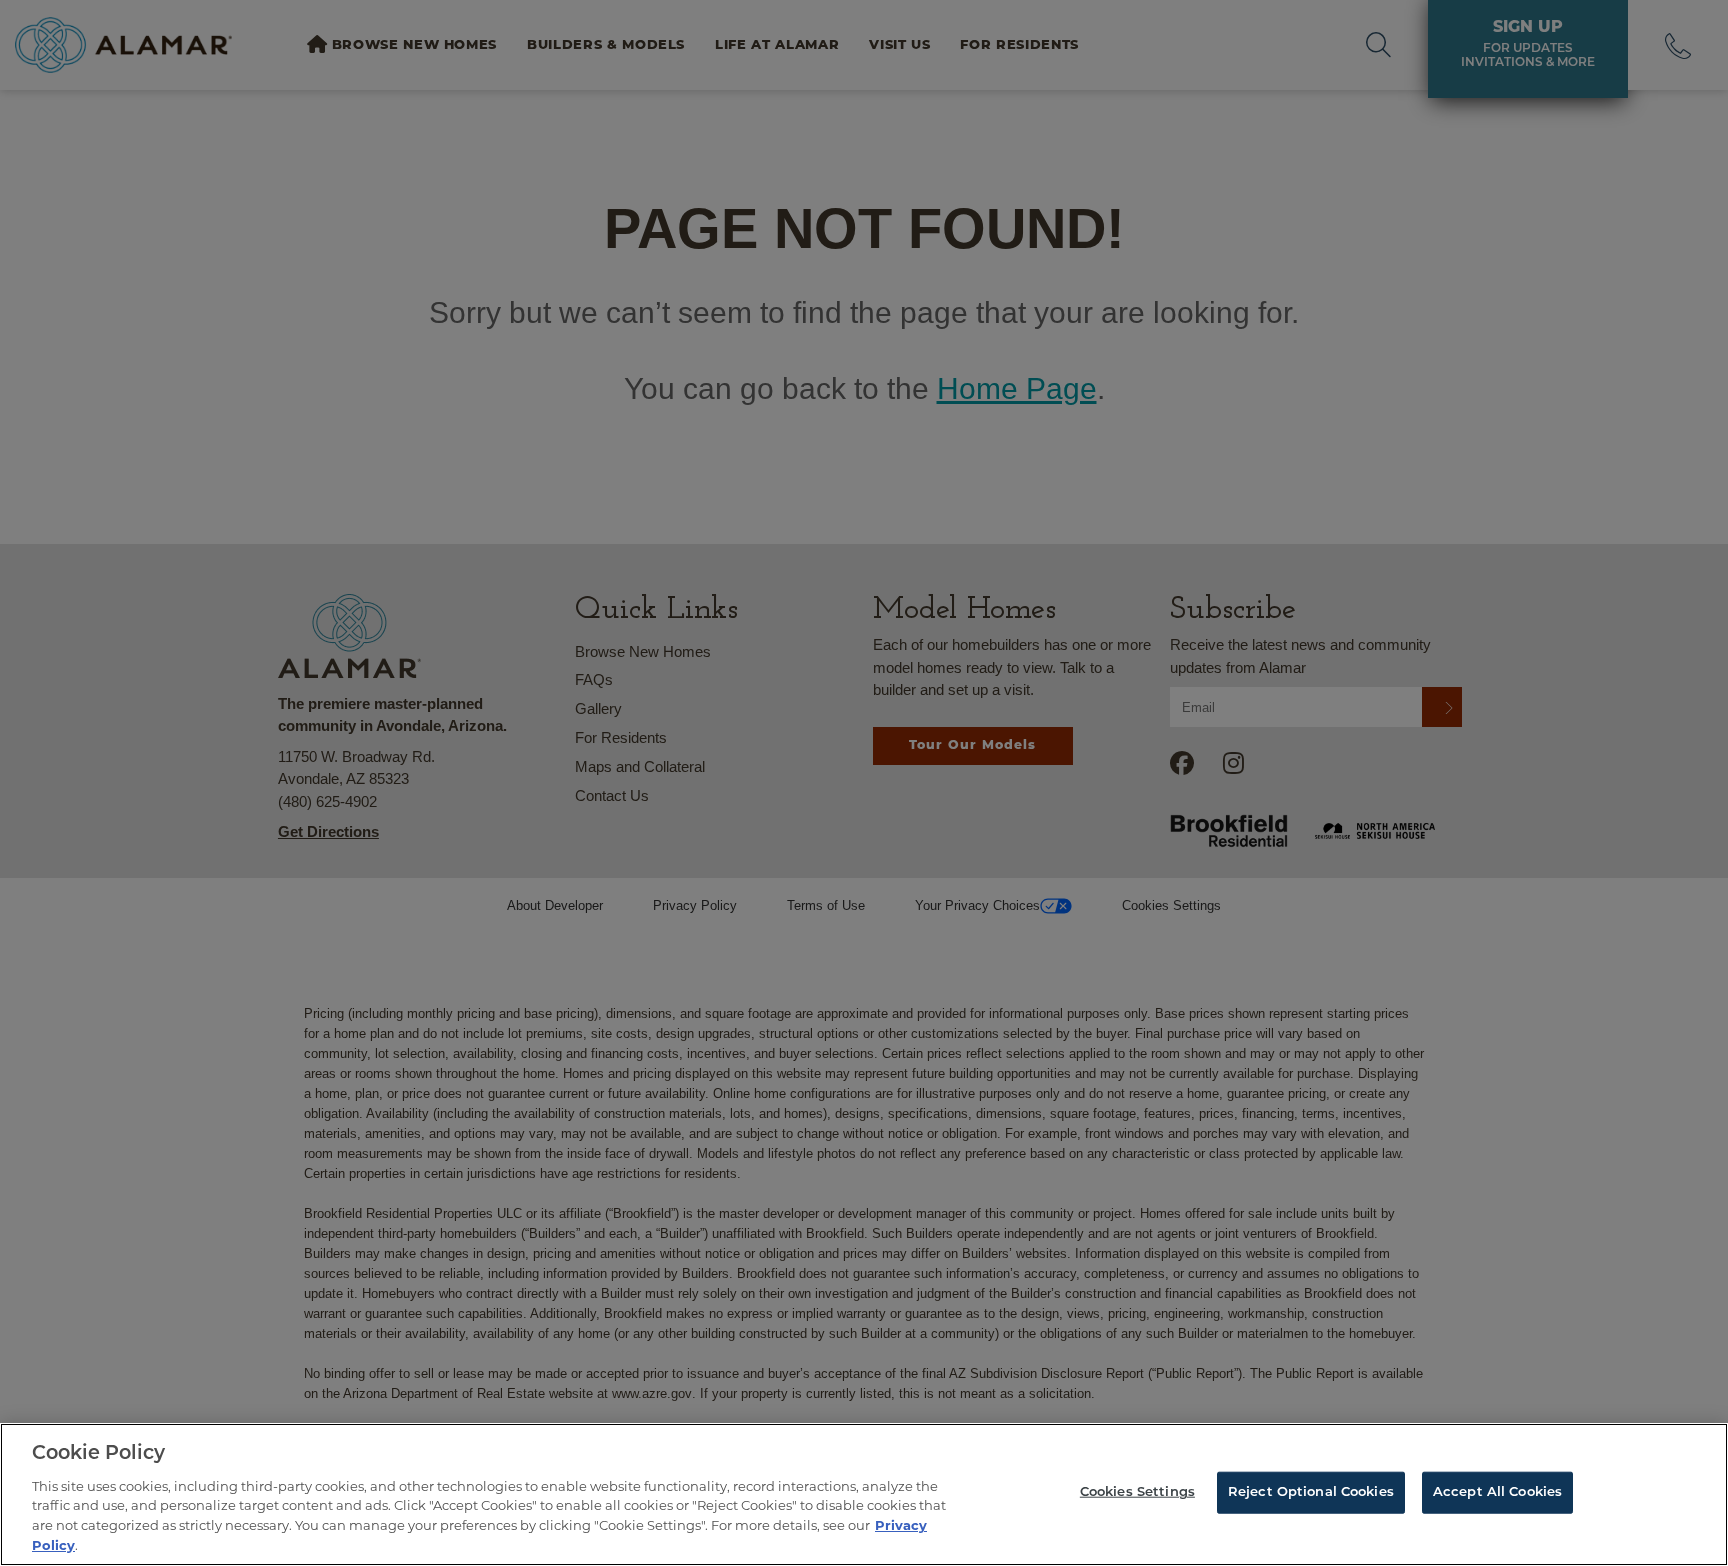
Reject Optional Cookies (1311, 1492)
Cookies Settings (1137, 1492)
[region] (864, 1494)
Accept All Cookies (1497, 1492)
